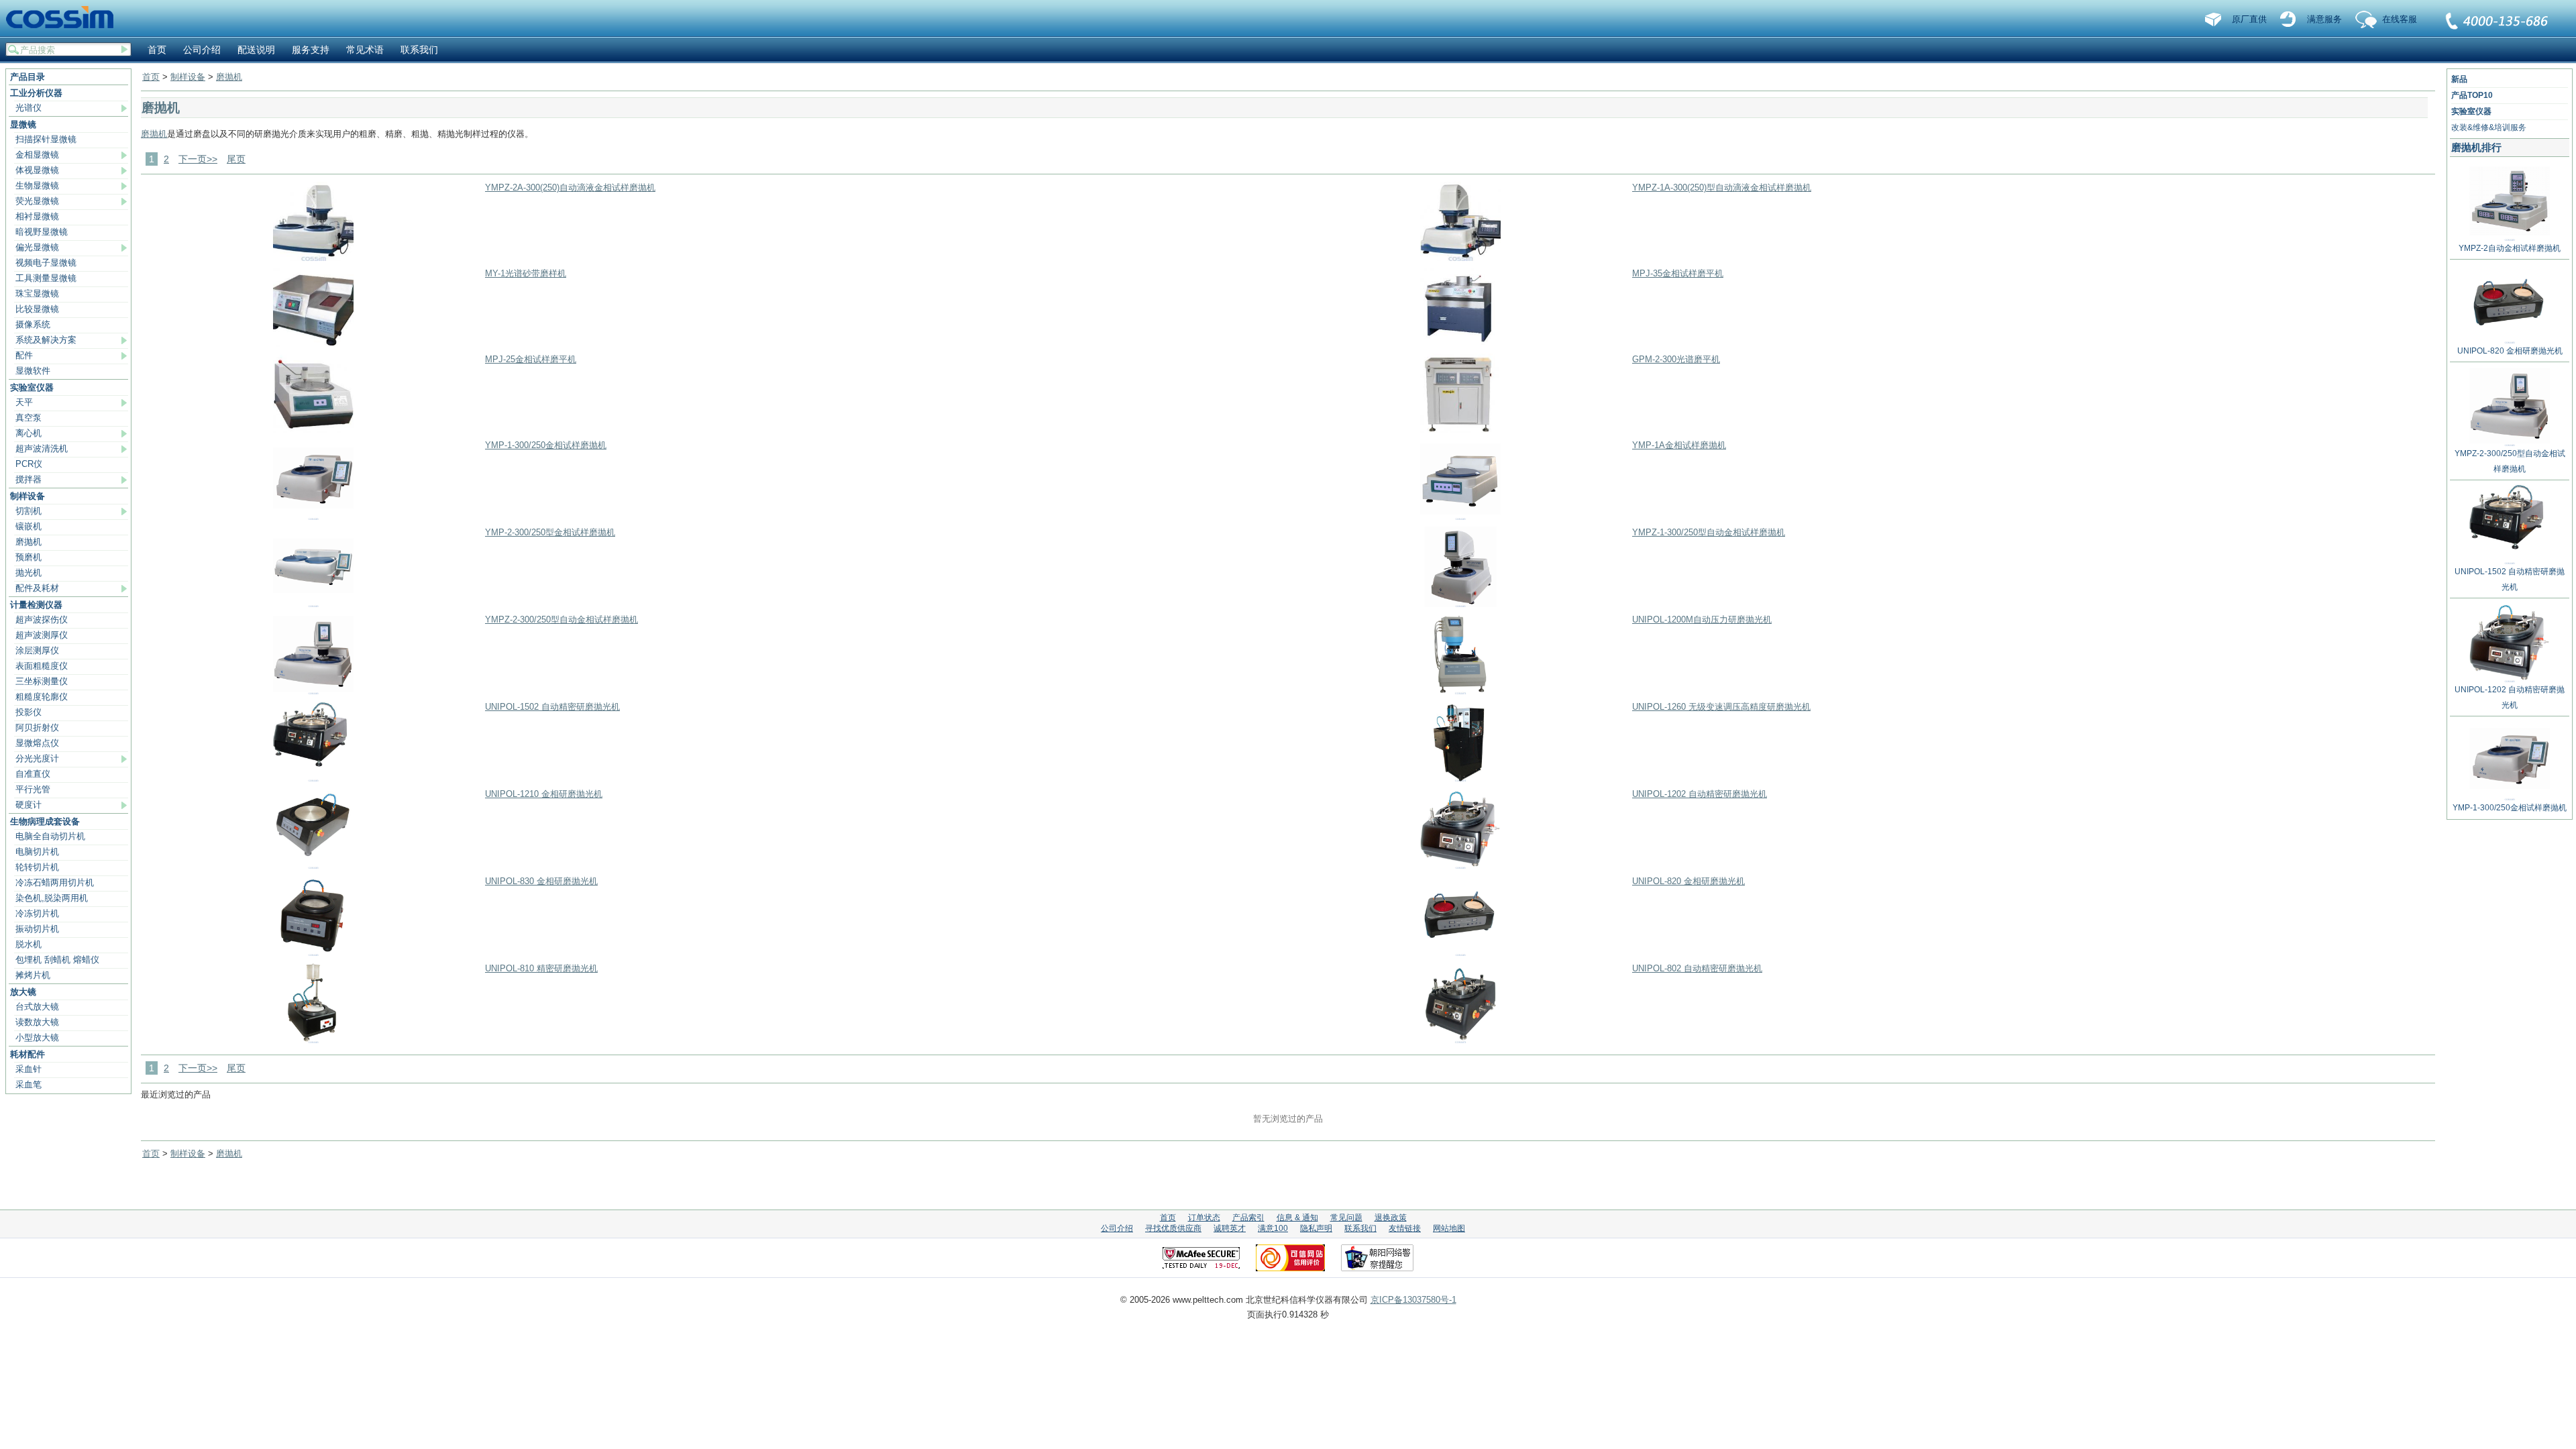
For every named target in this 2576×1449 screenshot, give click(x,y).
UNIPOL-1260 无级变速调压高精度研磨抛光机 (1721, 707)
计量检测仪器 (36, 605)
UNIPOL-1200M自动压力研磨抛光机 (1702, 620)
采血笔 (29, 1084)
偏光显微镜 (37, 247)
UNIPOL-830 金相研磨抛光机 (541, 881)
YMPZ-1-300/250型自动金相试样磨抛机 (1709, 532)
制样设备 (28, 496)
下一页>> (198, 159)
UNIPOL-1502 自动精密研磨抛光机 (552, 707)
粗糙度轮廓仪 (42, 697)
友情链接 (1405, 1228)
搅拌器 (29, 479)
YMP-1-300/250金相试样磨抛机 (546, 445)
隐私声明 (1316, 1228)
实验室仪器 (32, 387)
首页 (157, 50)
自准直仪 (33, 774)
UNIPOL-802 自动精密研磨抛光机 (1697, 968)
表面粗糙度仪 (42, 666)
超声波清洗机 (42, 448)
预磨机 (29, 557)
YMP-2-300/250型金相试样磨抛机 (550, 532)
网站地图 (1449, 1228)
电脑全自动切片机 (50, 836)
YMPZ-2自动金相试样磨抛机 (2510, 248)
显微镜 (23, 124)
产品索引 (1248, 1218)
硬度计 (29, 805)
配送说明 (256, 50)
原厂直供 (2249, 19)
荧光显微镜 (37, 201)
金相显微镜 (37, 155)
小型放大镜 (37, 1037)
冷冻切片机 (37, 913)
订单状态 (1204, 1218)
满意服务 (2324, 19)
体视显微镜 (37, 170)
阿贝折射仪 (37, 728)
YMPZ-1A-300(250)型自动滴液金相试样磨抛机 (1722, 187)
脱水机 (29, 944)
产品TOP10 (2472, 95)
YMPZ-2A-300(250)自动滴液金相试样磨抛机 (570, 187)
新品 (2459, 79)
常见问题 (1346, 1218)
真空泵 (29, 418)
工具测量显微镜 (46, 278)
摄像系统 (33, 324)
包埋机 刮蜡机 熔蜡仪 (57, 960)
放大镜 (23, 992)
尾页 (236, 159)
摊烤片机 (33, 975)
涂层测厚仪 (37, 650)
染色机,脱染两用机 (52, 898)
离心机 (29, 433)
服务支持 (311, 50)
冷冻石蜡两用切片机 (55, 882)
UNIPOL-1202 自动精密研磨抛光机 (1700, 794)
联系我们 (2498, 22)
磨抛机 (29, 542)
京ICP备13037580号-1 (1413, 1300)
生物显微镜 (37, 185)
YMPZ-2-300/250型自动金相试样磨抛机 (561, 620)
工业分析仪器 (36, 93)
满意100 (1273, 1228)
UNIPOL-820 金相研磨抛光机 (1688, 881)
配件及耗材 (37, 588)
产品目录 (28, 77)
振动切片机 (37, 929)
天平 (24, 402)
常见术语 (365, 50)
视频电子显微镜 (46, 263)
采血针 (29, 1069)
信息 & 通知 (1297, 1218)
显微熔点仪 (37, 743)
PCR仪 (29, 464)
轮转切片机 (37, 867)
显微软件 (33, 371)
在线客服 (2400, 19)
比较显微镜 (37, 309)
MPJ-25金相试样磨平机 (531, 359)
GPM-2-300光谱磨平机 (1676, 359)
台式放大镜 (37, 1007)
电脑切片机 (37, 852)
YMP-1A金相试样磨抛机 (1679, 445)
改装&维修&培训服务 (2489, 127)
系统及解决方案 (46, 340)
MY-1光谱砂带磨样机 (526, 273)
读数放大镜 (37, 1022)
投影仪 (29, 712)
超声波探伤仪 (42, 620)
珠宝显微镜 (37, 293)
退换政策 (1391, 1218)
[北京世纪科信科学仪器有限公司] (64, 18)
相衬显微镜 (37, 216)
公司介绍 (202, 50)
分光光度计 (37, 758)
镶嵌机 (29, 526)
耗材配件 (28, 1054)
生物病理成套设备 (45, 821)
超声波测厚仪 (42, 635)
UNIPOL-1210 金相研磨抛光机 (544, 794)
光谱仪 (29, 108)
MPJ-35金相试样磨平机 (1678, 273)
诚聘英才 (1230, 1228)
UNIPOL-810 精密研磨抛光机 (541, 968)
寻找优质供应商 (1173, 1228)
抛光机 (29, 573)
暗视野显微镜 (42, 232)
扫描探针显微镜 (46, 139)
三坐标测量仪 (42, 681)
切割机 (29, 511)
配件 (24, 355)
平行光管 (33, 789)
